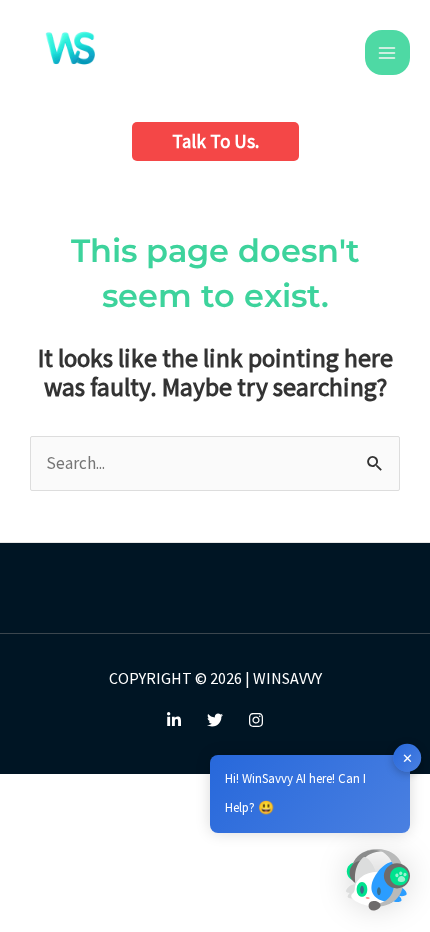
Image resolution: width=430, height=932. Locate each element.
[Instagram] (256, 720)
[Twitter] (215, 720)
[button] (215, 141)
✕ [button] (407, 757)
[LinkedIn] (174, 720)
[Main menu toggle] (388, 53)
